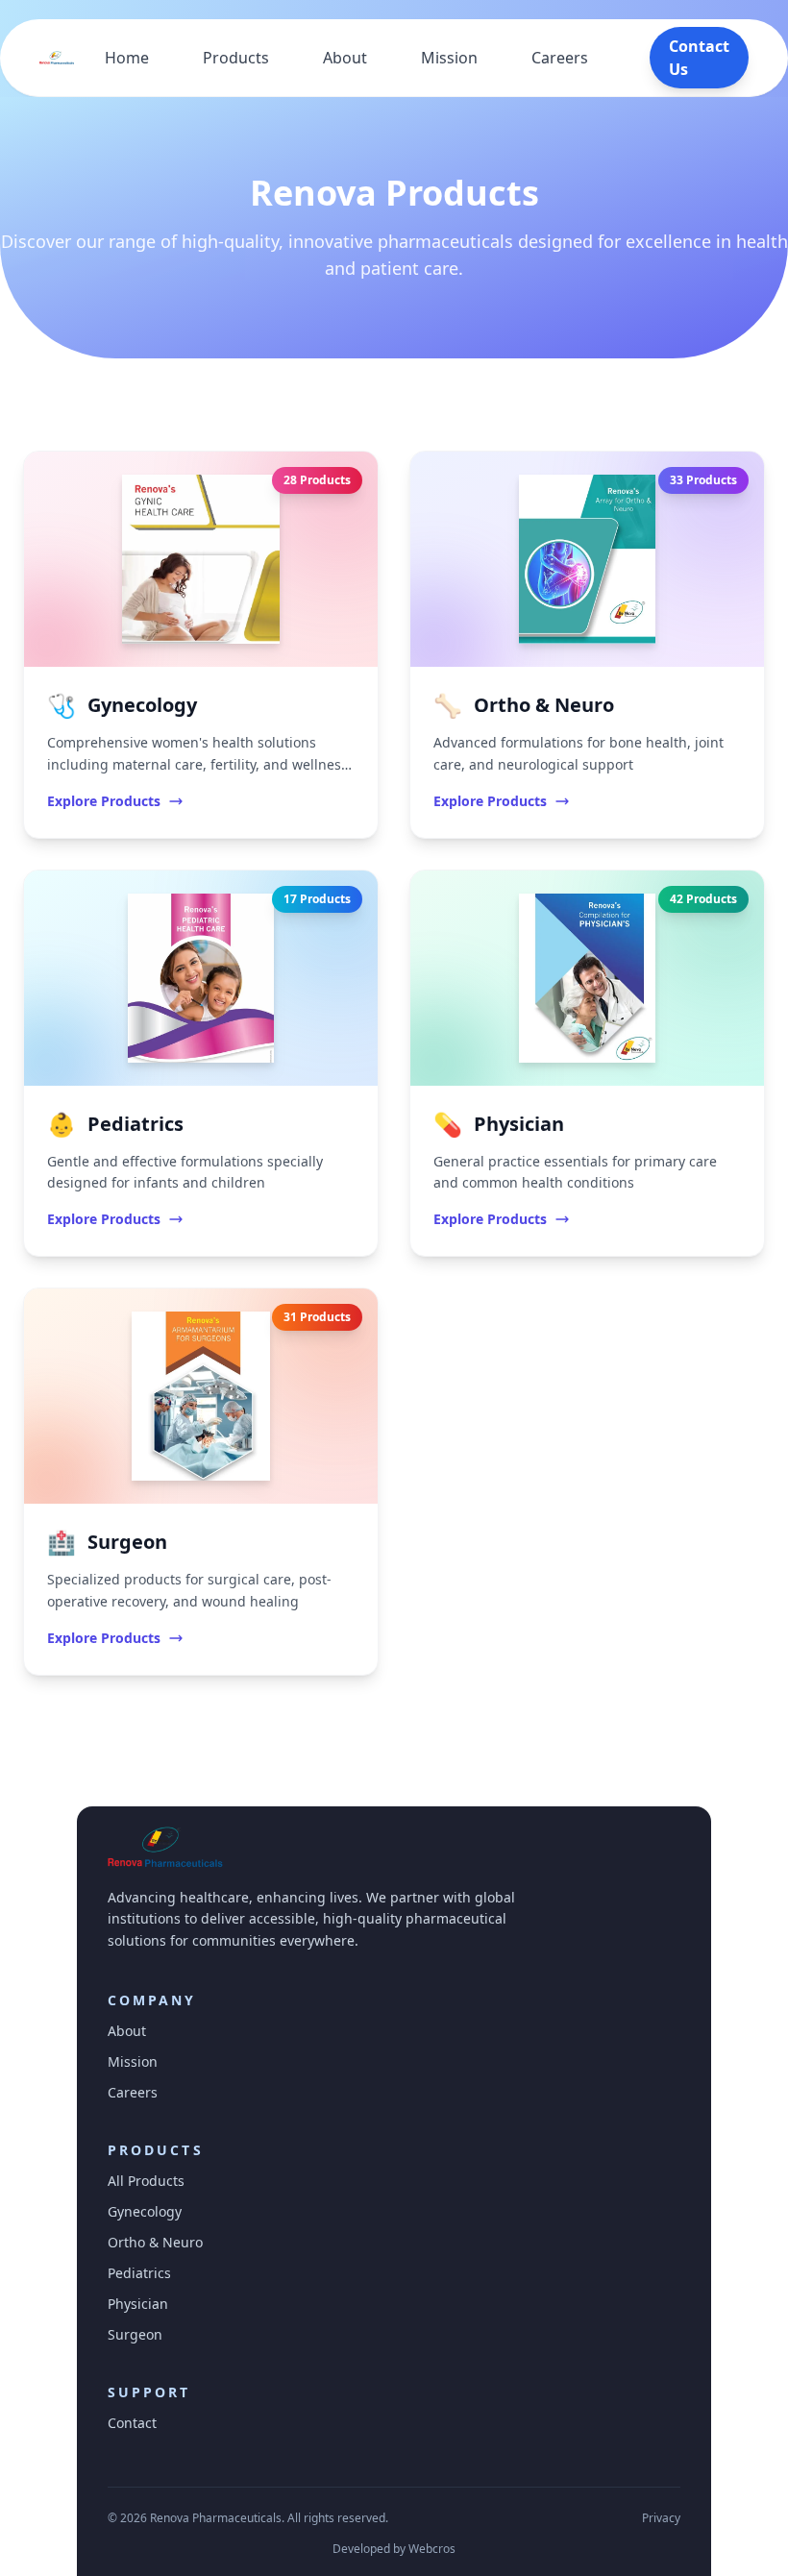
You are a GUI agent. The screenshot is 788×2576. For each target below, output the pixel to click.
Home (127, 58)
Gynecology (145, 2211)
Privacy (661, 2518)
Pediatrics (139, 2273)
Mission (449, 58)
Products (236, 58)
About (345, 58)
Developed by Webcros (394, 2549)
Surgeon (135, 2334)
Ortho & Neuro (155, 2242)
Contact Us (699, 58)
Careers (560, 58)
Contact (132, 2423)
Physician (138, 2304)
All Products (146, 2181)
